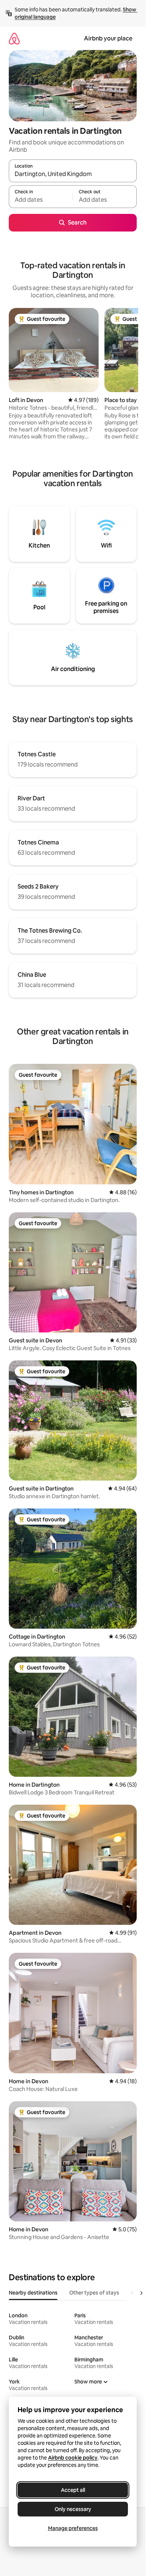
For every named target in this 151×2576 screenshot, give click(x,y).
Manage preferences (73, 2528)
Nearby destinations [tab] (33, 2293)
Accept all (73, 2490)
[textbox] (41, 200)
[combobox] (73, 174)
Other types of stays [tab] (94, 2293)
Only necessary (73, 2509)
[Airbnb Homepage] (14, 38)
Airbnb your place (108, 38)
